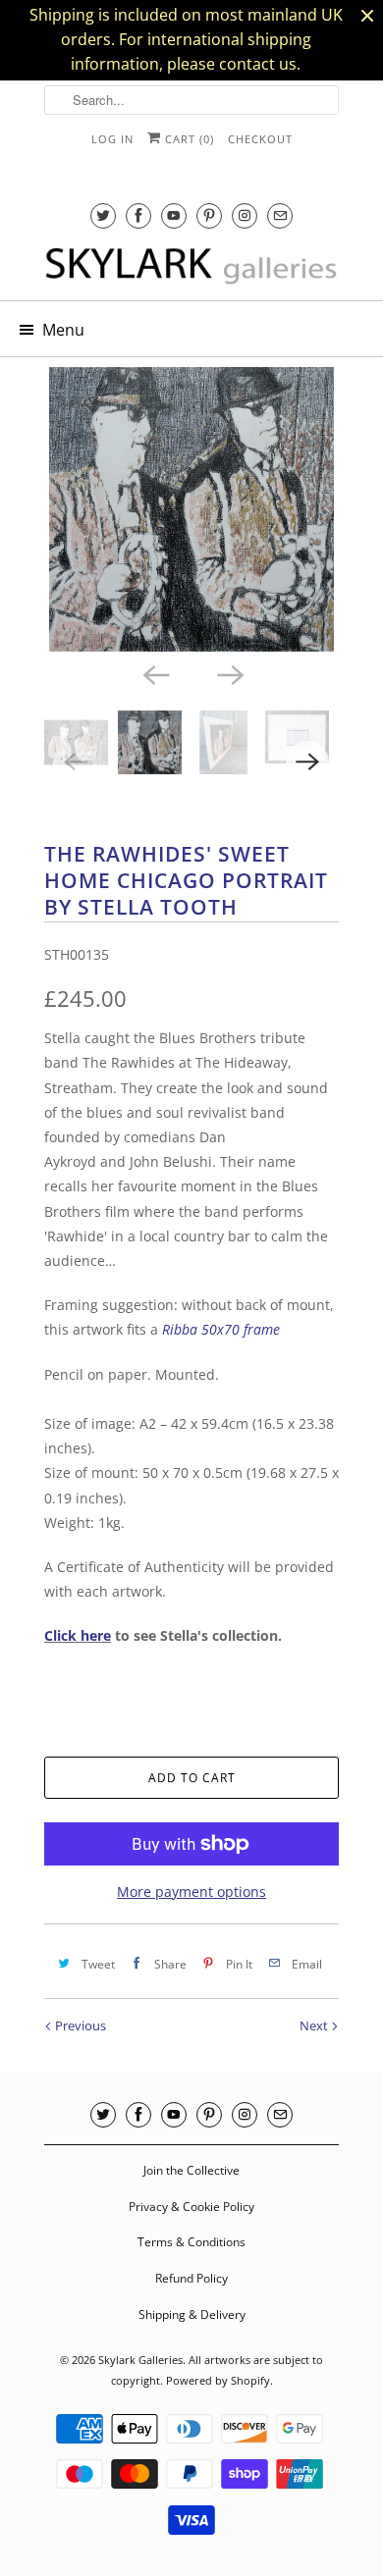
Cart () (188, 139)
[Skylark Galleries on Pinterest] (209, 215)
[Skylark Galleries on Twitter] (103, 215)
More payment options (191, 1892)
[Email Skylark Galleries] (280, 215)
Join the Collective (191, 2170)
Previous (79, 2025)
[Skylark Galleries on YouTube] (174, 215)
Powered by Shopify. (219, 2380)
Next (315, 2025)
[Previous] (154, 673)
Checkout (260, 139)
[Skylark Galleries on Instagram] (245, 215)
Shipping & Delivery (192, 2314)
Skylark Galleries (140, 2360)
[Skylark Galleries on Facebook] (138, 215)
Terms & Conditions (191, 2242)
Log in (112, 139)
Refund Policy (191, 2278)
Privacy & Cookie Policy (191, 2207)
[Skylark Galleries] (191, 267)
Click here (78, 1635)
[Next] (229, 673)
